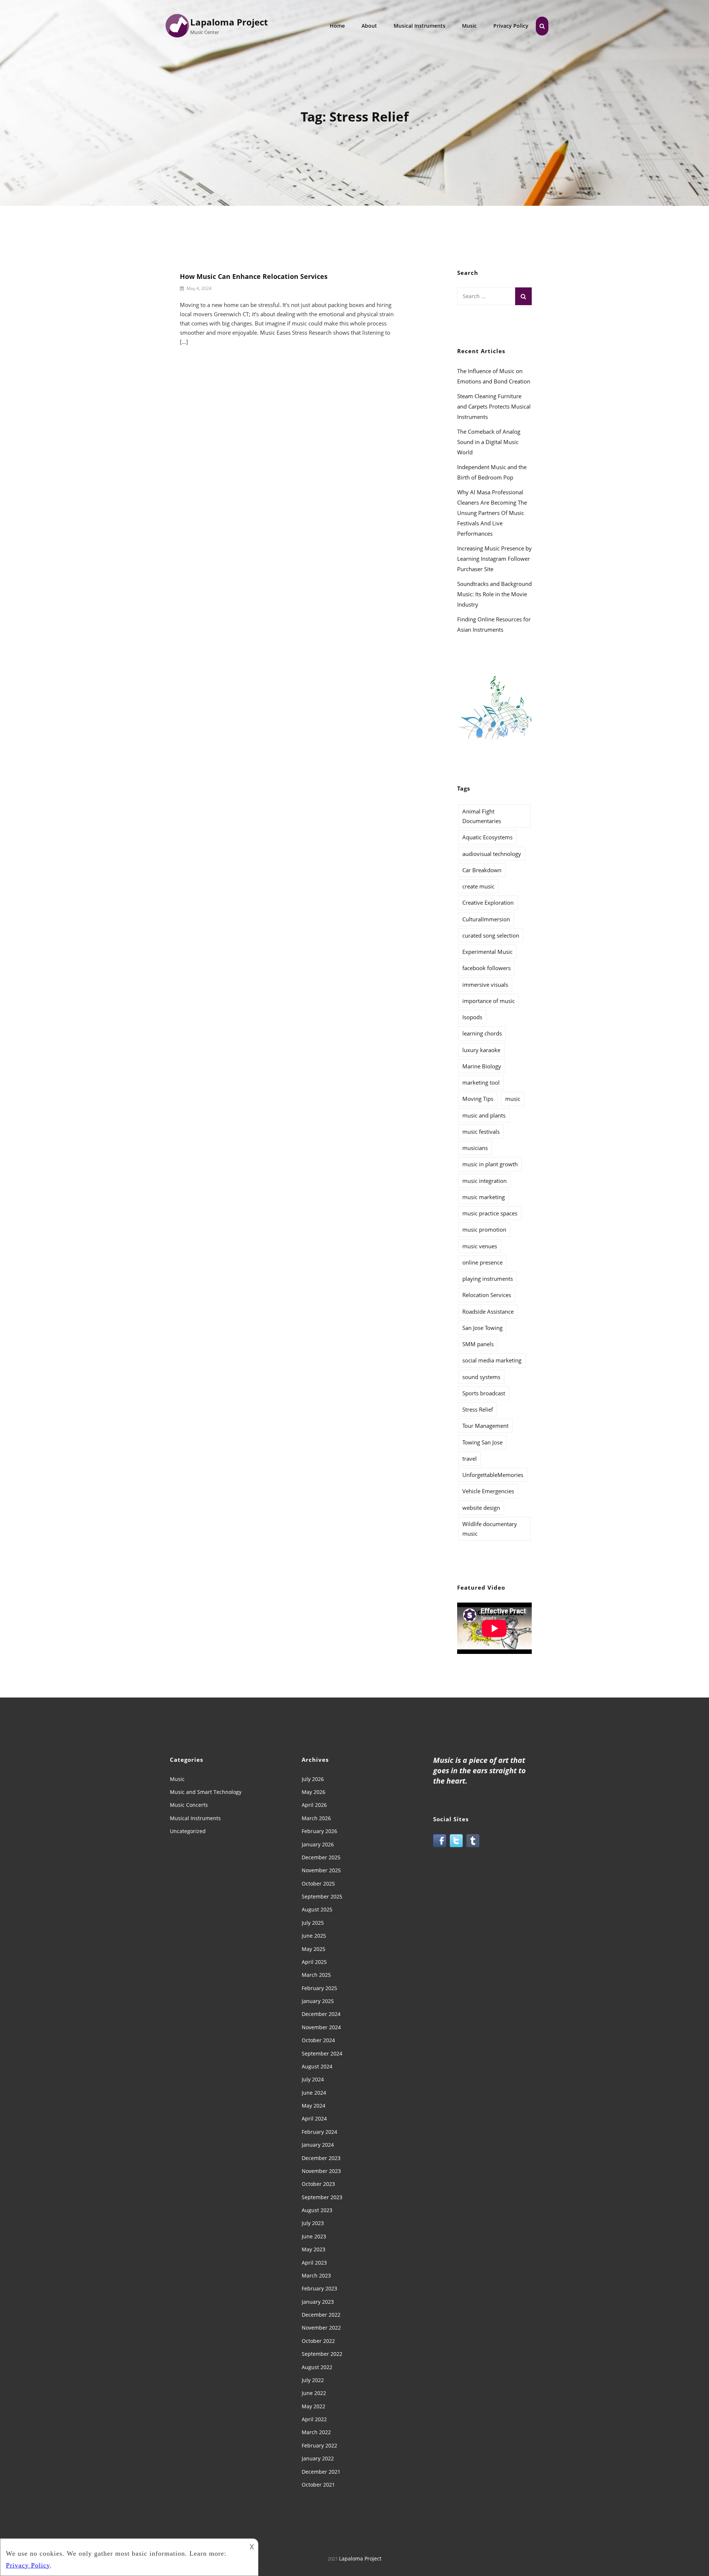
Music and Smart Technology (206, 1792)
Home (337, 26)
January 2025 (318, 2001)
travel (470, 1458)
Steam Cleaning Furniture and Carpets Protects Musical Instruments (494, 406)
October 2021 (318, 2485)
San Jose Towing (482, 1328)
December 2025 (321, 1857)
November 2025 (321, 1870)
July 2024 (313, 2079)
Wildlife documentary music (490, 1529)
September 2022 (322, 2354)
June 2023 (314, 2236)
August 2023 (317, 2210)
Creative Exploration (488, 903)
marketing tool (481, 1082)
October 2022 (318, 2341)
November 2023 (321, 2171)
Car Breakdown (482, 870)
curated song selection (491, 935)
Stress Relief (478, 1409)
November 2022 (321, 2328)
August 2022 (317, 2367)
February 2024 (319, 2132)
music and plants (484, 1115)
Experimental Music (487, 952)
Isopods (472, 1017)
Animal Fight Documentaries (482, 816)
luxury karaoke (481, 1050)
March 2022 (316, 2432)
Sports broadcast (484, 1393)
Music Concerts (189, 1805)
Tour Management (485, 1426)
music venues (480, 1246)
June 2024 (314, 2093)
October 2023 (318, 2184)
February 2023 (319, 2288)
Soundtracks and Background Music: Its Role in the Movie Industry (494, 594)
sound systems (481, 1377)
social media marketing (492, 1360)
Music (469, 26)
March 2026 (316, 1818)
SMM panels (478, 1344)
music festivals (481, 1132)
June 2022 (314, 2393)
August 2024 (317, 2066)
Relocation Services (487, 1295)
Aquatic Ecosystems (487, 837)
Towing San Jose (482, 1442)
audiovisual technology (492, 854)
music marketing (484, 1197)
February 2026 (319, 1831)
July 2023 (313, 2223)
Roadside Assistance (488, 1311)
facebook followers (487, 968)
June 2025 (314, 1936)
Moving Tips (478, 1099)
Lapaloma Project (229, 22)
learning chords (482, 1033)
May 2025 (314, 1949)
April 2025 (314, 1962)
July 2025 (313, 1923)
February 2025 (319, 1988)
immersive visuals (485, 985)
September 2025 (322, 1896)
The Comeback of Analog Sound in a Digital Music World (489, 442)
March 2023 (316, 2275)
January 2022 (318, 2458)
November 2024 (321, 2027)
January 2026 (318, 1844)
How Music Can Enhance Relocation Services (254, 276)
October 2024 (318, 2040)
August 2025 (317, 1909)
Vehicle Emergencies (488, 1491)
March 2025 (316, 1975)
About (369, 26)
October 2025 (318, 1884)
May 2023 (314, 2249)
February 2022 (319, 2445)
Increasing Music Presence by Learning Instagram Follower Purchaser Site (494, 559)
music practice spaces (490, 1213)
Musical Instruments (419, 26)
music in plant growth (490, 1164)
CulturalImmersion (486, 919)
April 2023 (314, 2263)
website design (481, 1508)
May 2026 (314, 1792)
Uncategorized (188, 1831)
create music (478, 886)
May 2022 (314, 2406)
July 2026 (313, 1779)
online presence (482, 1262)
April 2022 (314, 2419)
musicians (475, 1148)
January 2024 (318, 2145)
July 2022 (313, 2380)
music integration (484, 1181)
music (513, 1099)
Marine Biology (482, 1066)
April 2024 (314, 2118)
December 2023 (321, 2158)
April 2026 (314, 1805)
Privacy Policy (511, 26)
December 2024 (321, 2014)
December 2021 (321, 2472)
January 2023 (318, 2302)
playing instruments (488, 1279)
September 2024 (322, 2053)
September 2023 (322, 2197)
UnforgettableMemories (493, 1475)
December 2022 (321, 2315)
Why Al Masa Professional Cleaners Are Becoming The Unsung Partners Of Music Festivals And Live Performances (492, 513)
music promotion (484, 1229)
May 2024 (314, 2106)
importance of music (489, 1001)
